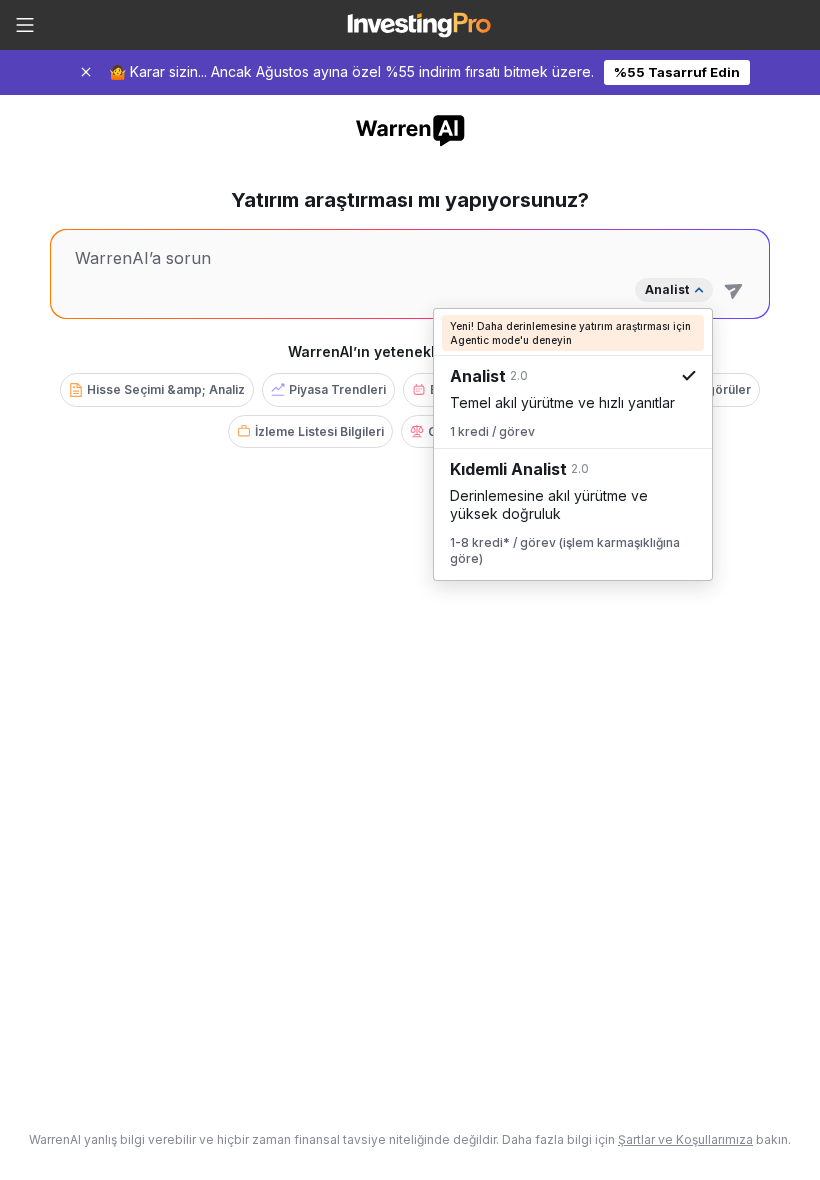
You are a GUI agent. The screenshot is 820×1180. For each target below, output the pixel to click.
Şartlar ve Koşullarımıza (685, 1139)
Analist (667, 289)
